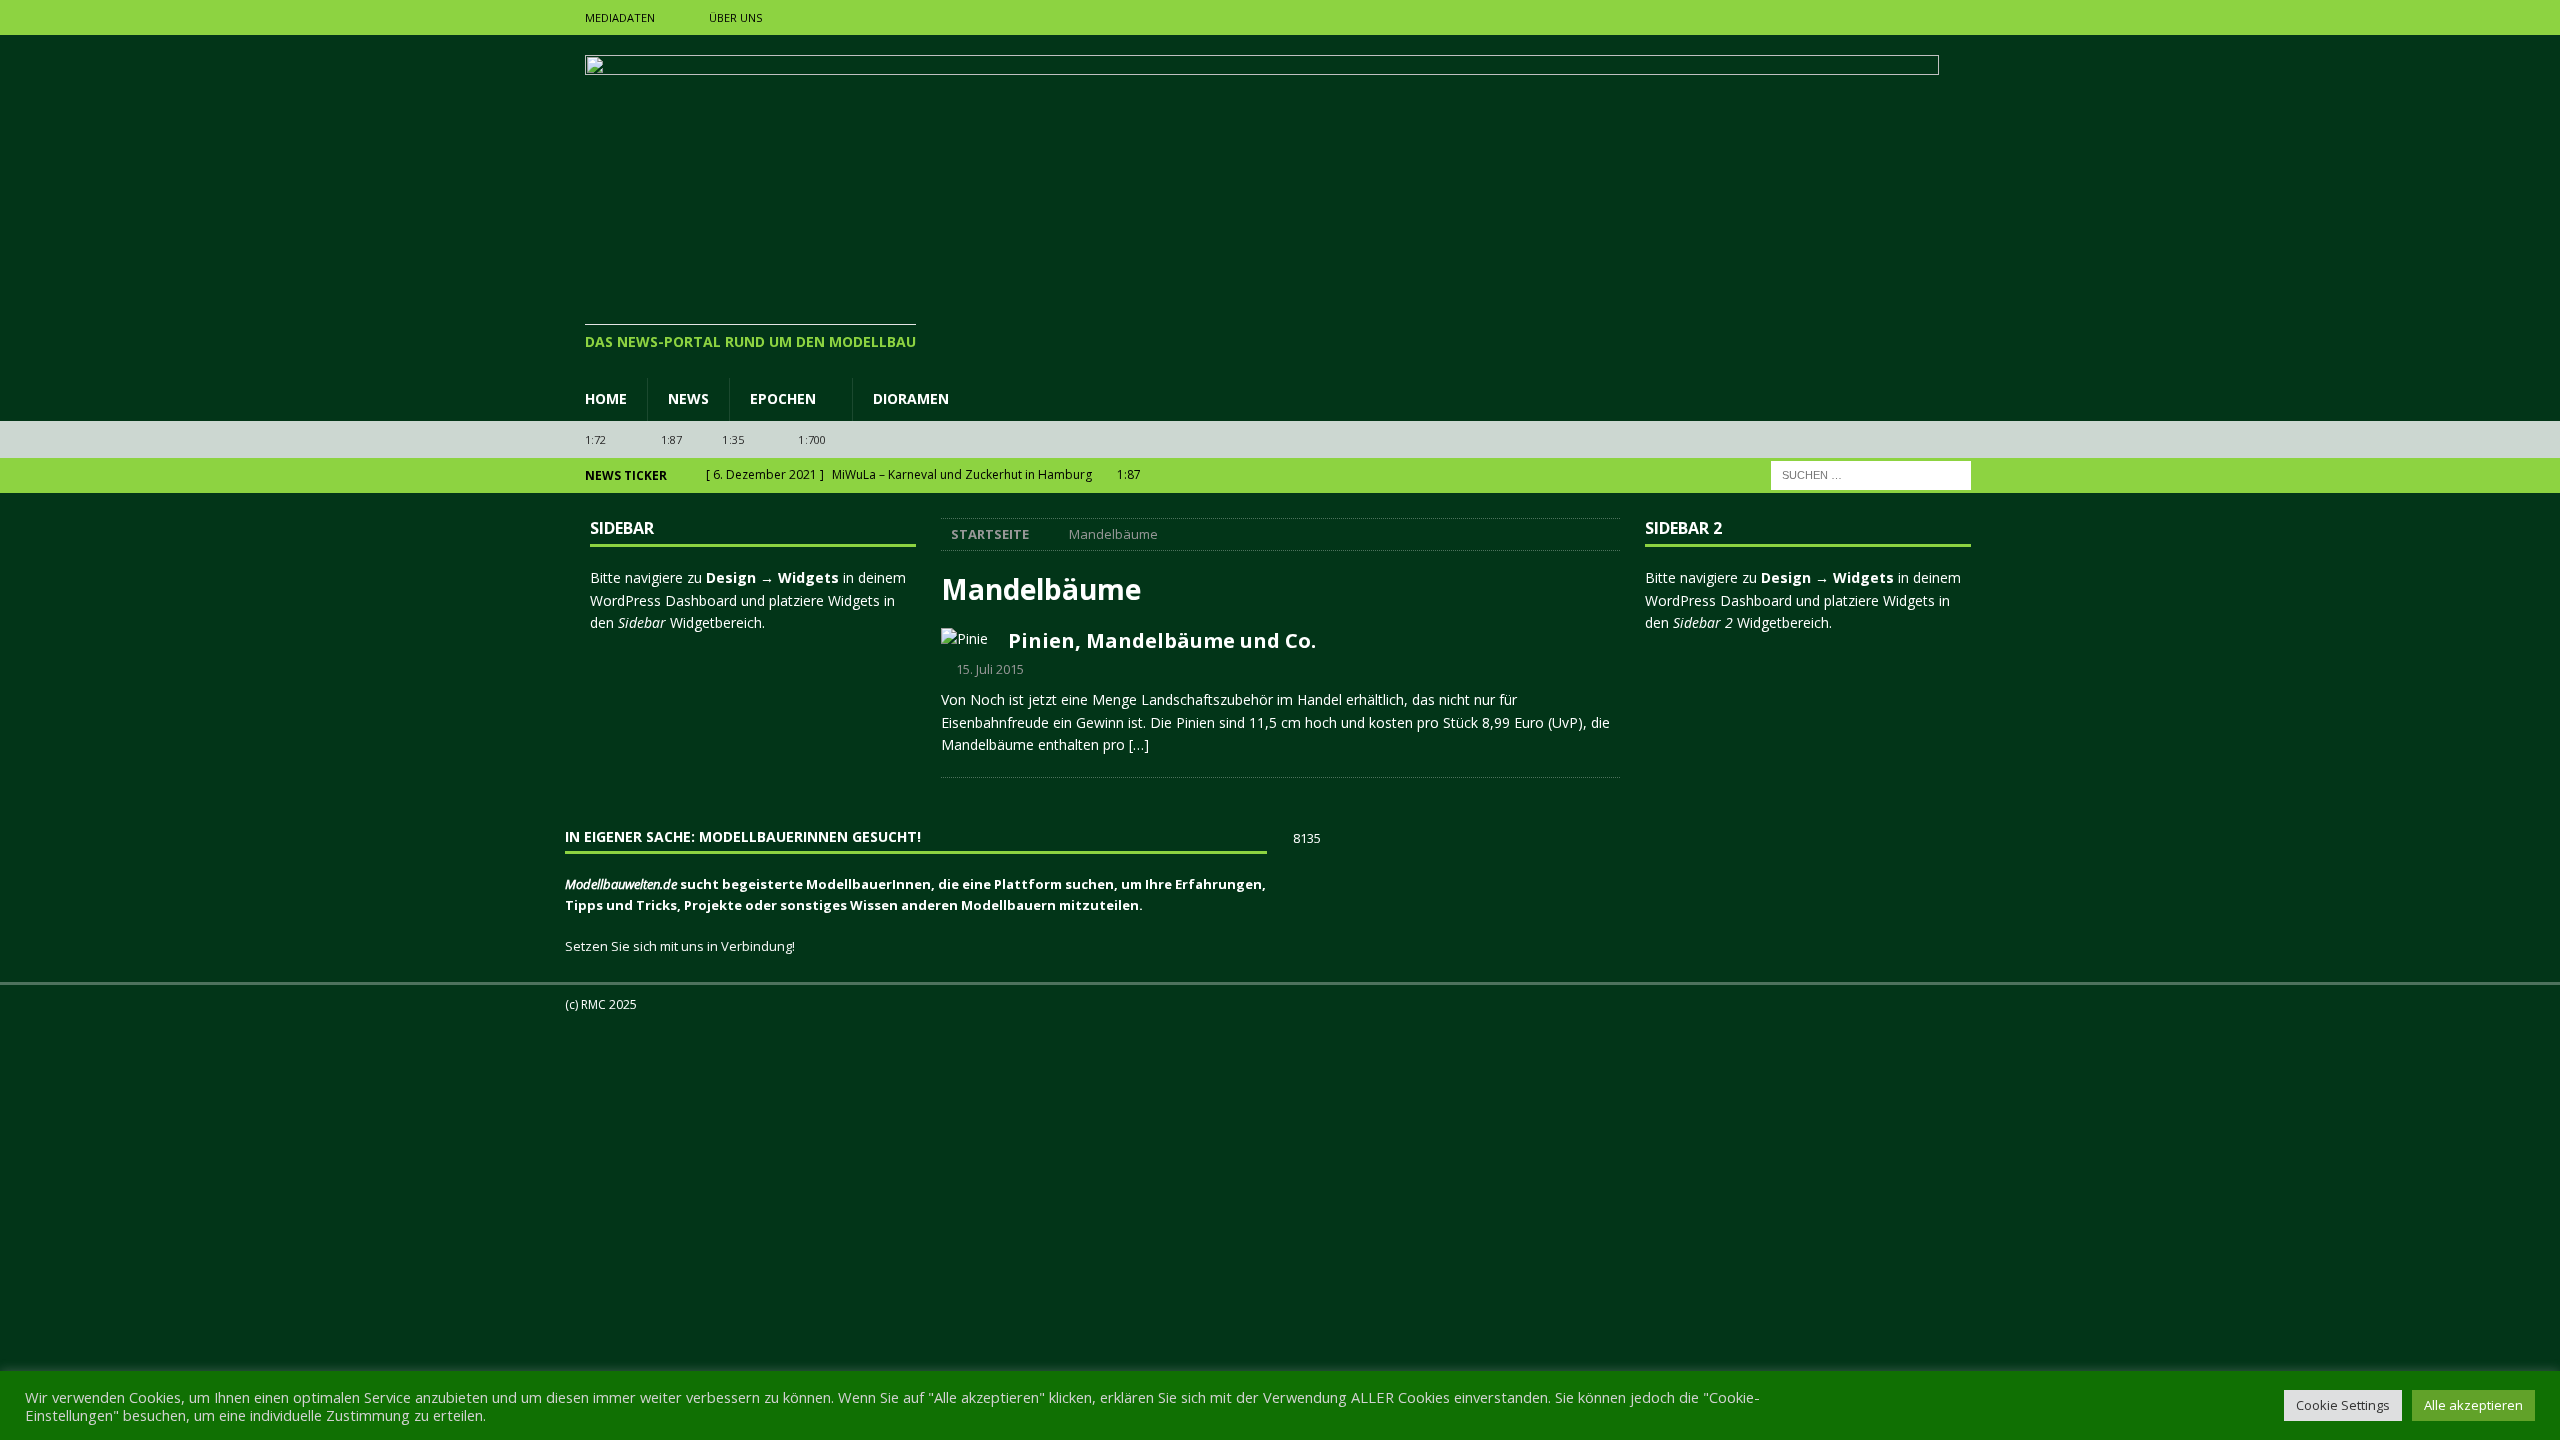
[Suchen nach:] (1871, 474)
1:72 (596, 439)
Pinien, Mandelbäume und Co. (1162, 640)
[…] (1139, 744)
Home (606, 398)
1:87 (672, 439)
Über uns (735, 17)
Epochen (783, 398)
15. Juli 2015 (990, 669)
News (688, 398)
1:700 (812, 439)
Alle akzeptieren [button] (2473, 1405)
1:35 (733, 439)
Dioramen (911, 398)
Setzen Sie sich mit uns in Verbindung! (680, 946)
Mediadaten (620, 17)
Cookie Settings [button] (2343, 1405)
